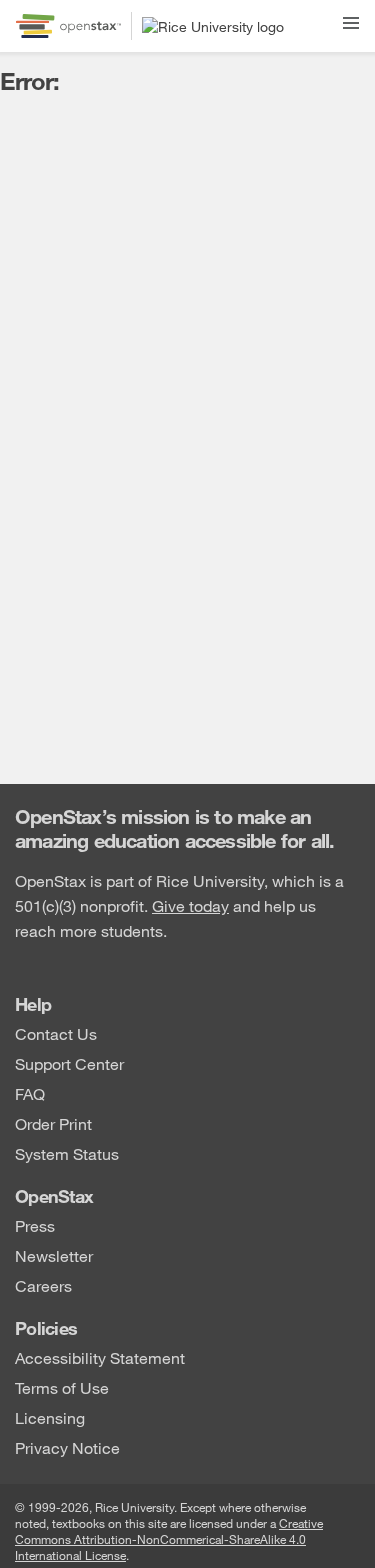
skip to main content (73, 12)
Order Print (53, 1122)
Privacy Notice (67, 1446)
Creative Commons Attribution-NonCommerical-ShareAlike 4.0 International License (169, 1539)
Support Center (69, 1062)
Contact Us (56, 1032)
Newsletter (54, 1254)
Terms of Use (62, 1386)
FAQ (30, 1092)
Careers (43, 1284)
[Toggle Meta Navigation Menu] (351, 19)
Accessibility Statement (100, 1356)
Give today (190, 905)
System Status (67, 1152)
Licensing (50, 1416)
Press (35, 1224)
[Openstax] (68, 26)
